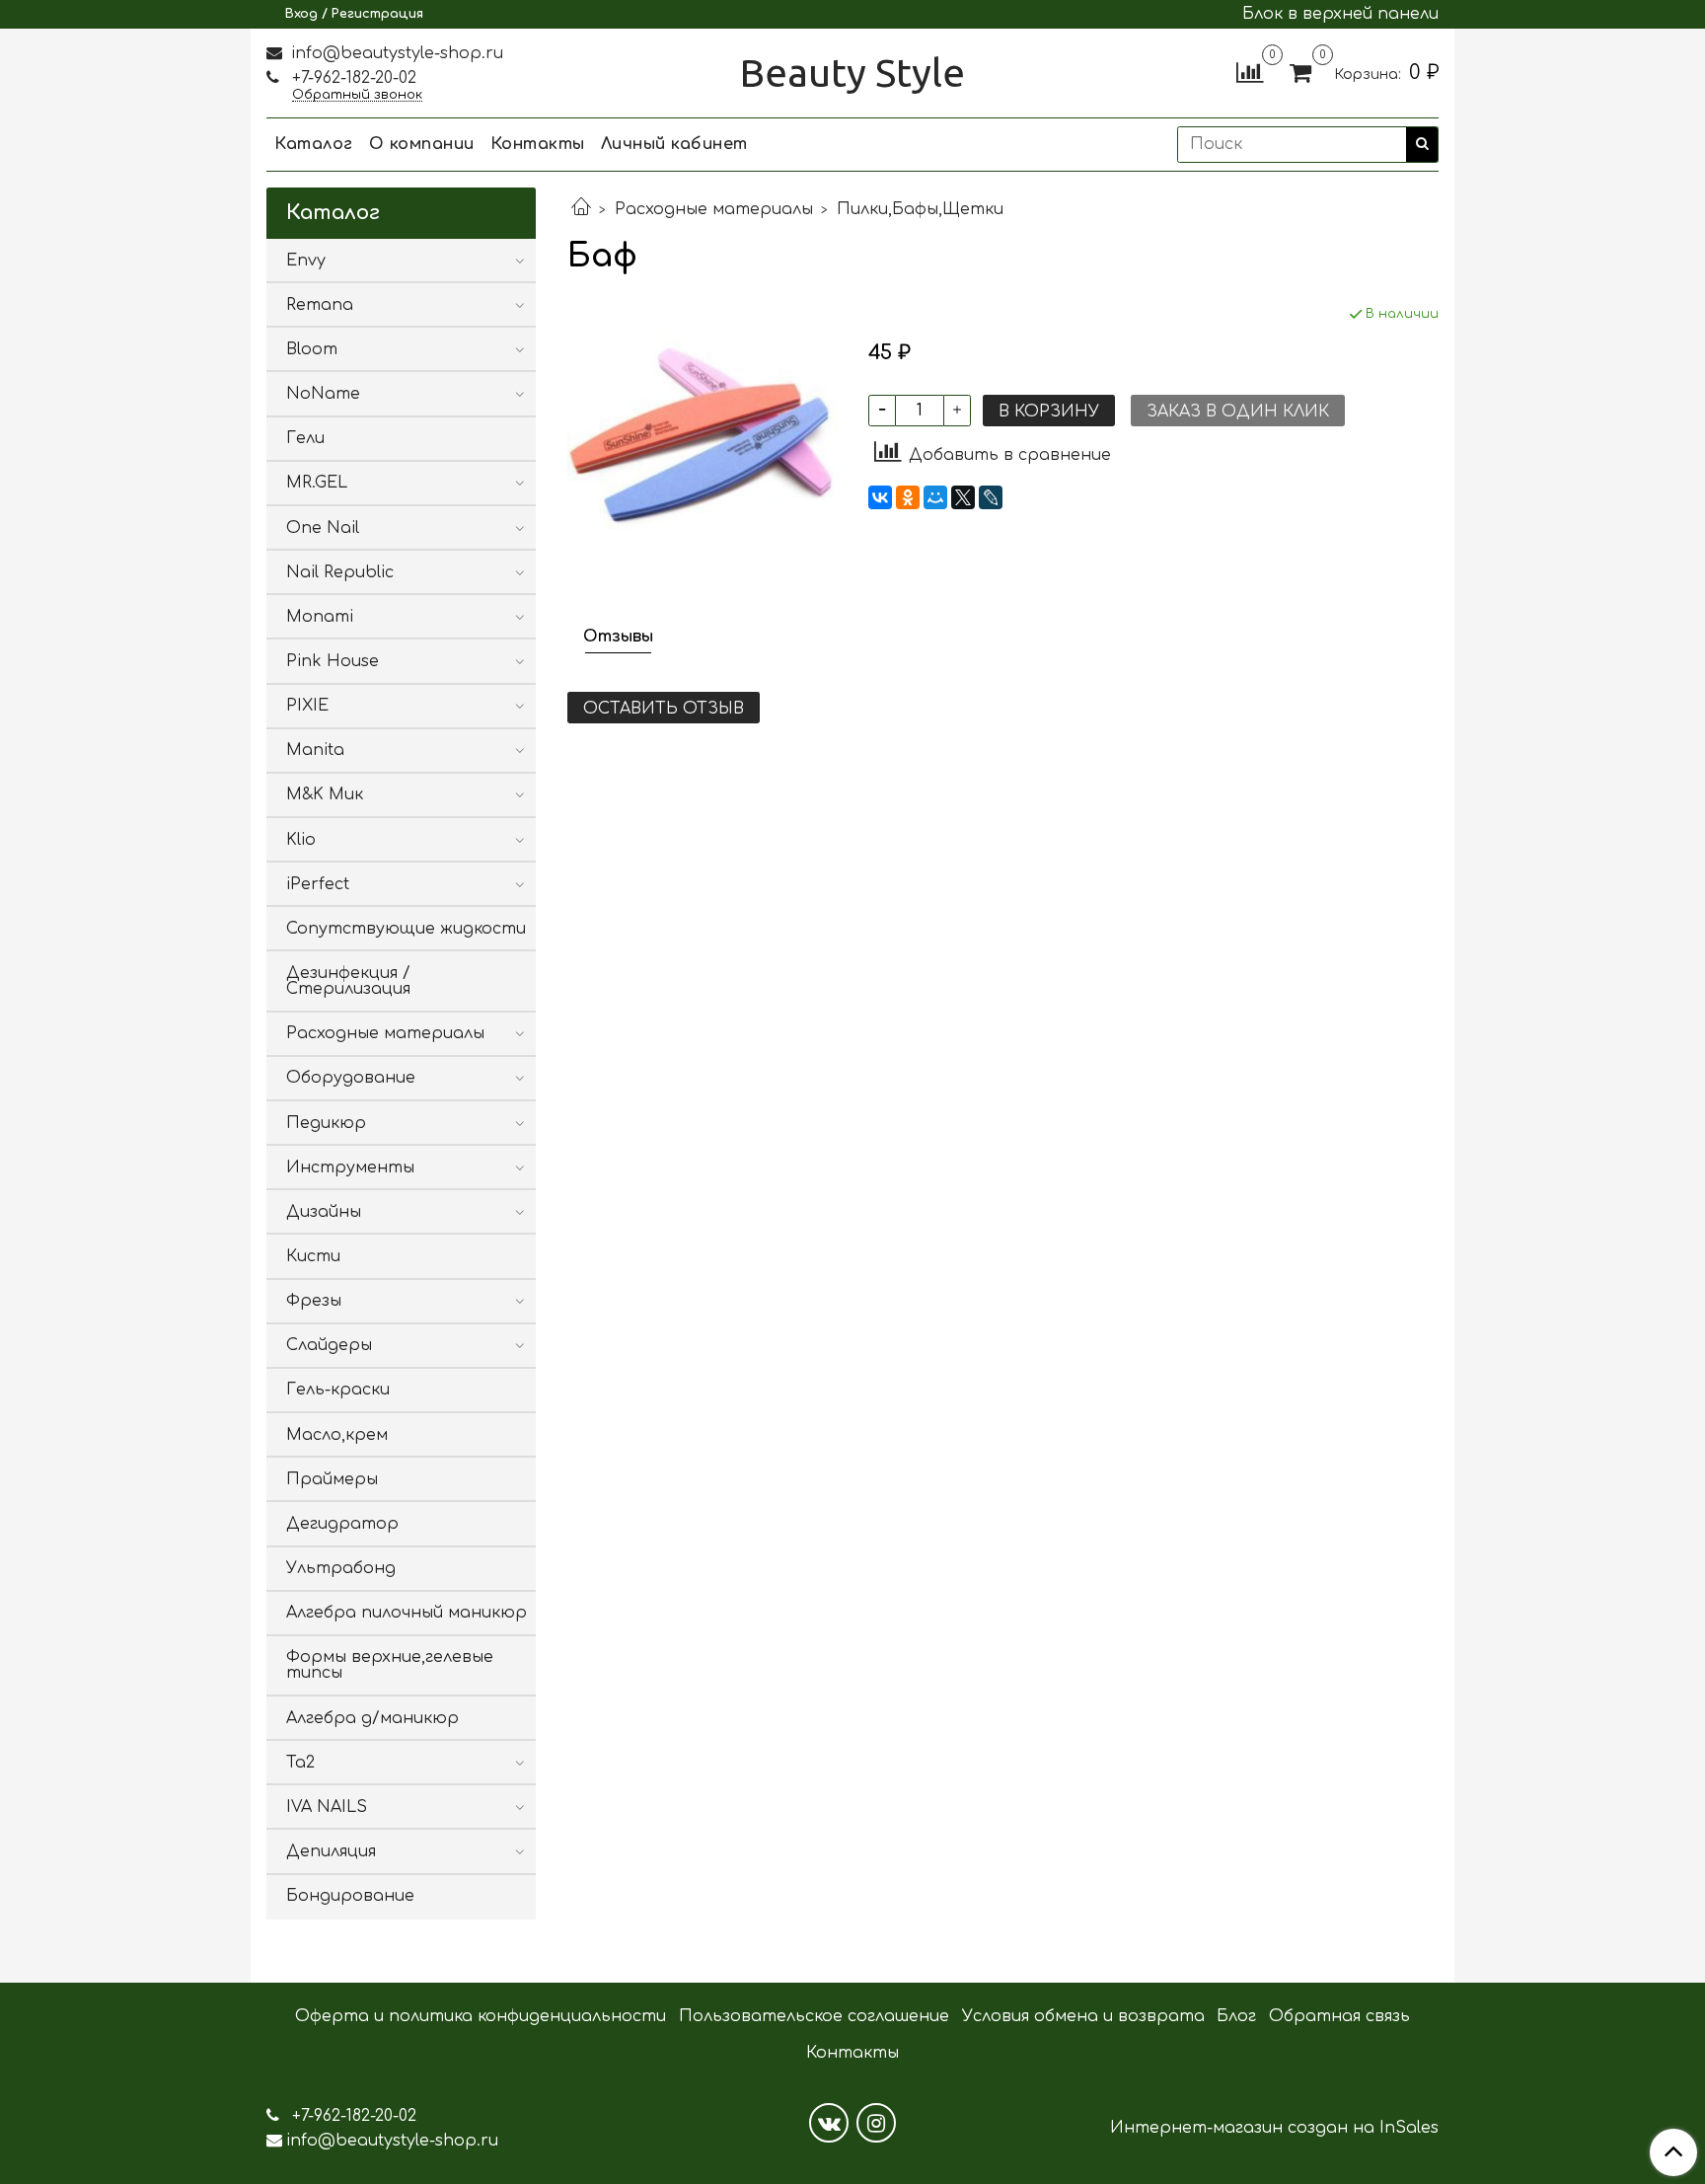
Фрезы (314, 1301)
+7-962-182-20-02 (352, 78)
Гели (305, 438)
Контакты (538, 144)
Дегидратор (342, 1524)
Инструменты (350, 1167)
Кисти (313, 1256)
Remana (320, 305)
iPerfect (318, 884)
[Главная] (581, 209)
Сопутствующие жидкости (406, 929)
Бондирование (350, 1896)
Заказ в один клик (1238, 412)
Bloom (312, 349)
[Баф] (702, 438)
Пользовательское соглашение (814, 2016)
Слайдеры (329, 1345)
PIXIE (307, 706)
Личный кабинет (674, 144)
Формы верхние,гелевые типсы (390, 1665)
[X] (963, 497)
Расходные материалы (714, 209)
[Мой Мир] (935, 497)
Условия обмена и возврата (1083, 2016)
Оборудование (351, 1078)
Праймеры (332, 1479)
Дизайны (324, 1212)
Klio (301, 840)
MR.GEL (317, 483)
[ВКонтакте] (880, 497)
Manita (315, 750)
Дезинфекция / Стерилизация (348, 981)
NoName (323, 394)
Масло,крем (337, 1435)
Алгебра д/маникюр (372, 1718)
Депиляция (331, 1851)
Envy (306, 261)
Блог (1236, 2016)
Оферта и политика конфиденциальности (481, 2016)
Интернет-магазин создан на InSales (1274, 2128)
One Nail (323, 528)
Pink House (333, 661)
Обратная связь (1339, 2016)
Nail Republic (340, 572)
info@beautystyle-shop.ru (395, 53)
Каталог (314, 144)
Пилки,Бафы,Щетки (920, 209)
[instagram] (876, 2123)
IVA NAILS (327, 1807)
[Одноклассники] (908, 497)
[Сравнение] (1250, 72)
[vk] (829, 2123)
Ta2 (300, 1763)
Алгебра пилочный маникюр (407, 1613)
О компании (422, 144)
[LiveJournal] (991, 497)
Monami (320, 617)
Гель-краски (338, 1390)
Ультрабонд (341, 1568)
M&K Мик (325, 794)
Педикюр (326, 1123)
